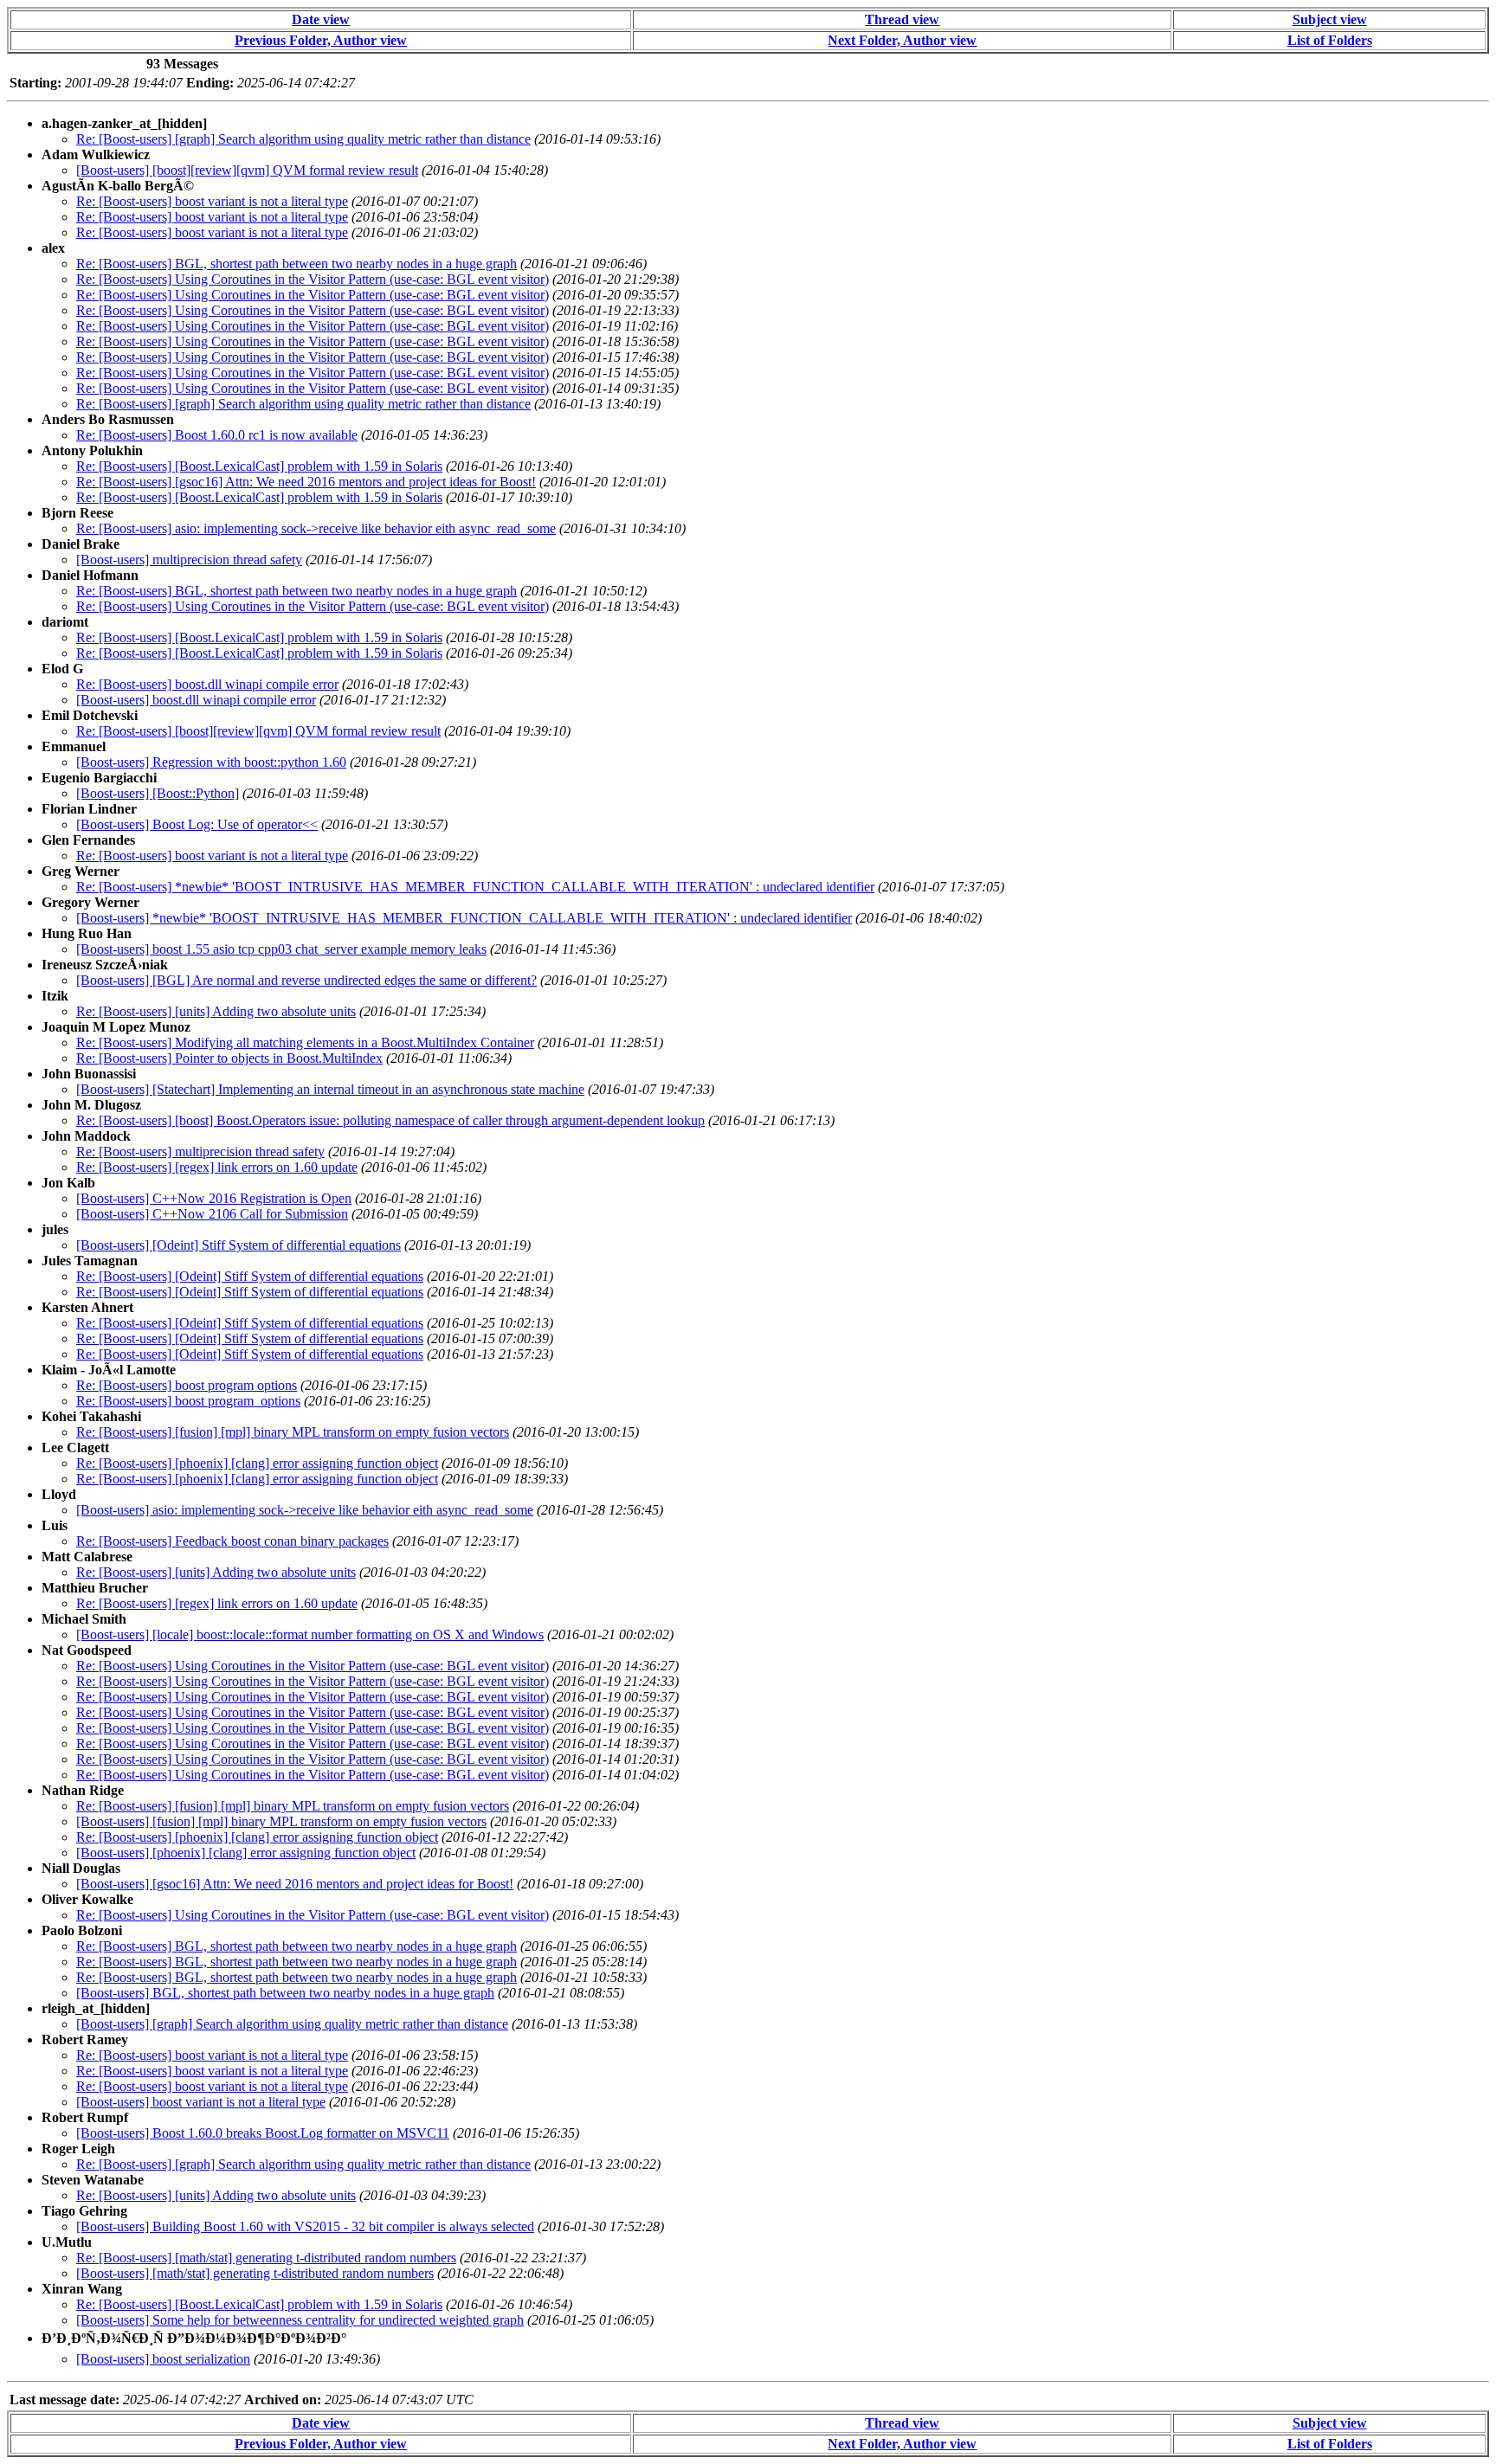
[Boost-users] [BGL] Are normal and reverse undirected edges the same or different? (306, 980)
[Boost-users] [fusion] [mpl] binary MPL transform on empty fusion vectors (281, 1821)
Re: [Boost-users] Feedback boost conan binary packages (232, 1541)
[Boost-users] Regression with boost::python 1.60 (211, 762)
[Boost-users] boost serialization (163, 2359)
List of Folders (1330, 40)
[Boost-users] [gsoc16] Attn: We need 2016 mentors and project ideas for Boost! (295, 1884)
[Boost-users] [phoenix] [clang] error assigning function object (246, 1853)
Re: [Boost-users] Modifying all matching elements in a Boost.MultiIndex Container (305, 1042)
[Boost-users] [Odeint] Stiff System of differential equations (239, 1245)
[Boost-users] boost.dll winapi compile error (196, 700)
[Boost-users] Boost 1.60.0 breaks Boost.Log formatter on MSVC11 (263, 2133)
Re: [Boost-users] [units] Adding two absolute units (216, 1011)
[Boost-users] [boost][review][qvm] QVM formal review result (247, 170)
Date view (321, 19)
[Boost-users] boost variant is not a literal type (201, 2102)
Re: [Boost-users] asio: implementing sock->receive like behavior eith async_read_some (316, 528)
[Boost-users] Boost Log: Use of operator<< (197, 824)
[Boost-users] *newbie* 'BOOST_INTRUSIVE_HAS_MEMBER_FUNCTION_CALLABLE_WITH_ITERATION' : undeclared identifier (464, 918)
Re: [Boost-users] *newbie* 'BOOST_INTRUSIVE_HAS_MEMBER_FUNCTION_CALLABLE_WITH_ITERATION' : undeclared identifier (475, 887)
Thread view (902, 19)
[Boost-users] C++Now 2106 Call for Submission (212, 1214)
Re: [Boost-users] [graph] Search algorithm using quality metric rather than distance (303, 139)
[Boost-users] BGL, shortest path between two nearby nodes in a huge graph (285, 1993)
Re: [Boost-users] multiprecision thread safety (200, 1152)
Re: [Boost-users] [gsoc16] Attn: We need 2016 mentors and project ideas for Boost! (306, 482)
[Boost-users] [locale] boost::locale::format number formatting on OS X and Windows (310, 1634)
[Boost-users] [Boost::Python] (158, 793)
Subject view (1330, 19)
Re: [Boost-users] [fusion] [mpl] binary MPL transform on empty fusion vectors (293, 1432)
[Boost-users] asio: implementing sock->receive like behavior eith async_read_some (305, 1510)
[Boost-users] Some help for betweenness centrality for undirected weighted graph (300, 2320)
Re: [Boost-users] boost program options (187, 1385)
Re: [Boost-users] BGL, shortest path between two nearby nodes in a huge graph (297, 264)
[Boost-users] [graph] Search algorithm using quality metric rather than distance (292, 2024)
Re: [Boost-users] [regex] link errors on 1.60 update (217, 1167)
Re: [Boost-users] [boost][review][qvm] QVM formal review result (258, 731)
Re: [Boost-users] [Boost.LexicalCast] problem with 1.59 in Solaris (259, 466)
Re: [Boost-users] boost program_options (188, 1401)
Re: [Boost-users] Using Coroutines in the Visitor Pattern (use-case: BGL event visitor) (313, 279)
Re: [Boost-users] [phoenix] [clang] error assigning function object (257, 1463)
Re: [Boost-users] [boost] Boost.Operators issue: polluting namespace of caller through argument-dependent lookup (390, 1120)
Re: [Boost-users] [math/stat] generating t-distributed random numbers (266, 2258)
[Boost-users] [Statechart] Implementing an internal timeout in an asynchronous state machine (330, 1089)
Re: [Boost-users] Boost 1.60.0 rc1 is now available (217, 435)
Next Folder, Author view (902, 40)
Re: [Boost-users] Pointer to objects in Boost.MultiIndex (229, 1058)
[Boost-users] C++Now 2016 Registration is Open (214, 1198)
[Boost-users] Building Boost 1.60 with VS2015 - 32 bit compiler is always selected (305, 2226)
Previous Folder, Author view (321, 40)
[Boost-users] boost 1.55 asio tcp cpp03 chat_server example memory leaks (281, 949)
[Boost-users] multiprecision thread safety (189, 560)
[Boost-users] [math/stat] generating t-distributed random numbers (255, 2273)
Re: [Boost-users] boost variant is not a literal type (212, 201)
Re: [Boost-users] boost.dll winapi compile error (207, 684)
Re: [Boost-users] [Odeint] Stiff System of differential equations (250, 1276)
